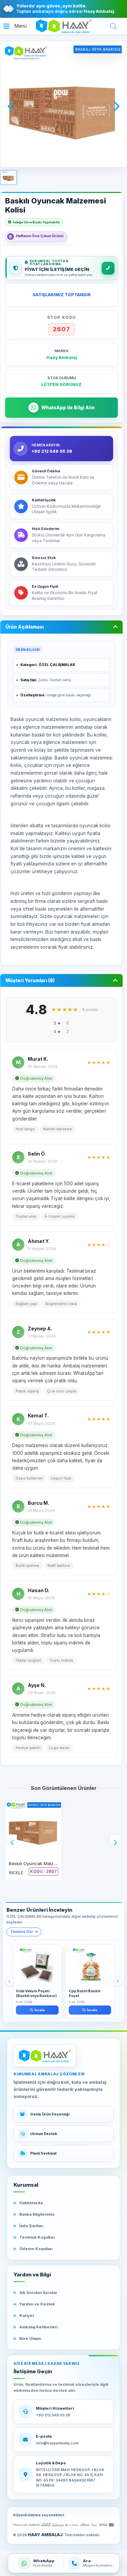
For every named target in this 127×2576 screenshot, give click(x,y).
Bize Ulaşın (30, 2338)
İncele (40, 2010)
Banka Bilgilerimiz (37, 2214)
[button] (15, 26)
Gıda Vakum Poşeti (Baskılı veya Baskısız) (36, 1993)
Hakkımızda (31, 2203)
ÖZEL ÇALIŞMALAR (57, 665)
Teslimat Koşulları (37, 2237)
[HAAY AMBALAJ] (45, 2056)
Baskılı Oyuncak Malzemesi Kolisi (43, 1863)
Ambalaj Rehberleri (38, 2327)
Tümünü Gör (22, 1932)
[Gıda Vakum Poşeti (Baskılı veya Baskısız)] (37, 1965)
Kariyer (27, 2316)
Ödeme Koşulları (36, 2249)
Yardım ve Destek (37, 2304)
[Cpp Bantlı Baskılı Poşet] (90, 1965)
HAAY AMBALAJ (45, 2535)
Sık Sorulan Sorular (38, 2293)
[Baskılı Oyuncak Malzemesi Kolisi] (34, 1829)
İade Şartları (31, 2226)
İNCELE (16, 1873)
